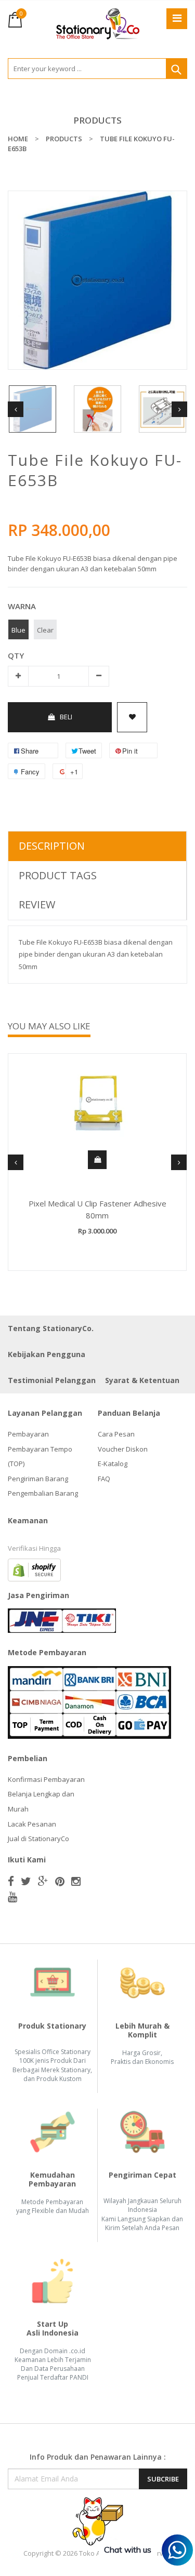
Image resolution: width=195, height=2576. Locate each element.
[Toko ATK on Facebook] (11, 1881)
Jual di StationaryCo (38, 1839)
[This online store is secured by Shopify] (34, 1569)
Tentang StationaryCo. (51, 1328)
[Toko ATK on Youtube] (12, 1897)
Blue (18, 630)
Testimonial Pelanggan (52, 1380)
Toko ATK (94, 2553)
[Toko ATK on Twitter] (26, 1881)
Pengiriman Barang (38, 1479)
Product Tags (58, 875)
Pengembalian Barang (43, 1493)
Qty (16, 655)
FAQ (104, 1479)
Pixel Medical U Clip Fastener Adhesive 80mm (97, 1209)
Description (52, 846)
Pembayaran (28, 1434)
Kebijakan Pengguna (47, 1354)
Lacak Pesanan (32, 1824)
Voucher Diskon (123, 1449)
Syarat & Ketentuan (142, 1380)
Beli (66, 717)
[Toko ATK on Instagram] (76, 1881)
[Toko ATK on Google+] (43, 1881)
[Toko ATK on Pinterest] (60, 1881)
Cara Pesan (116, 1434)
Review (37, 904)
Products (97, 120)
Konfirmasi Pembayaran (46, 1779)
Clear (45, 630)
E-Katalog (113, 1464)
